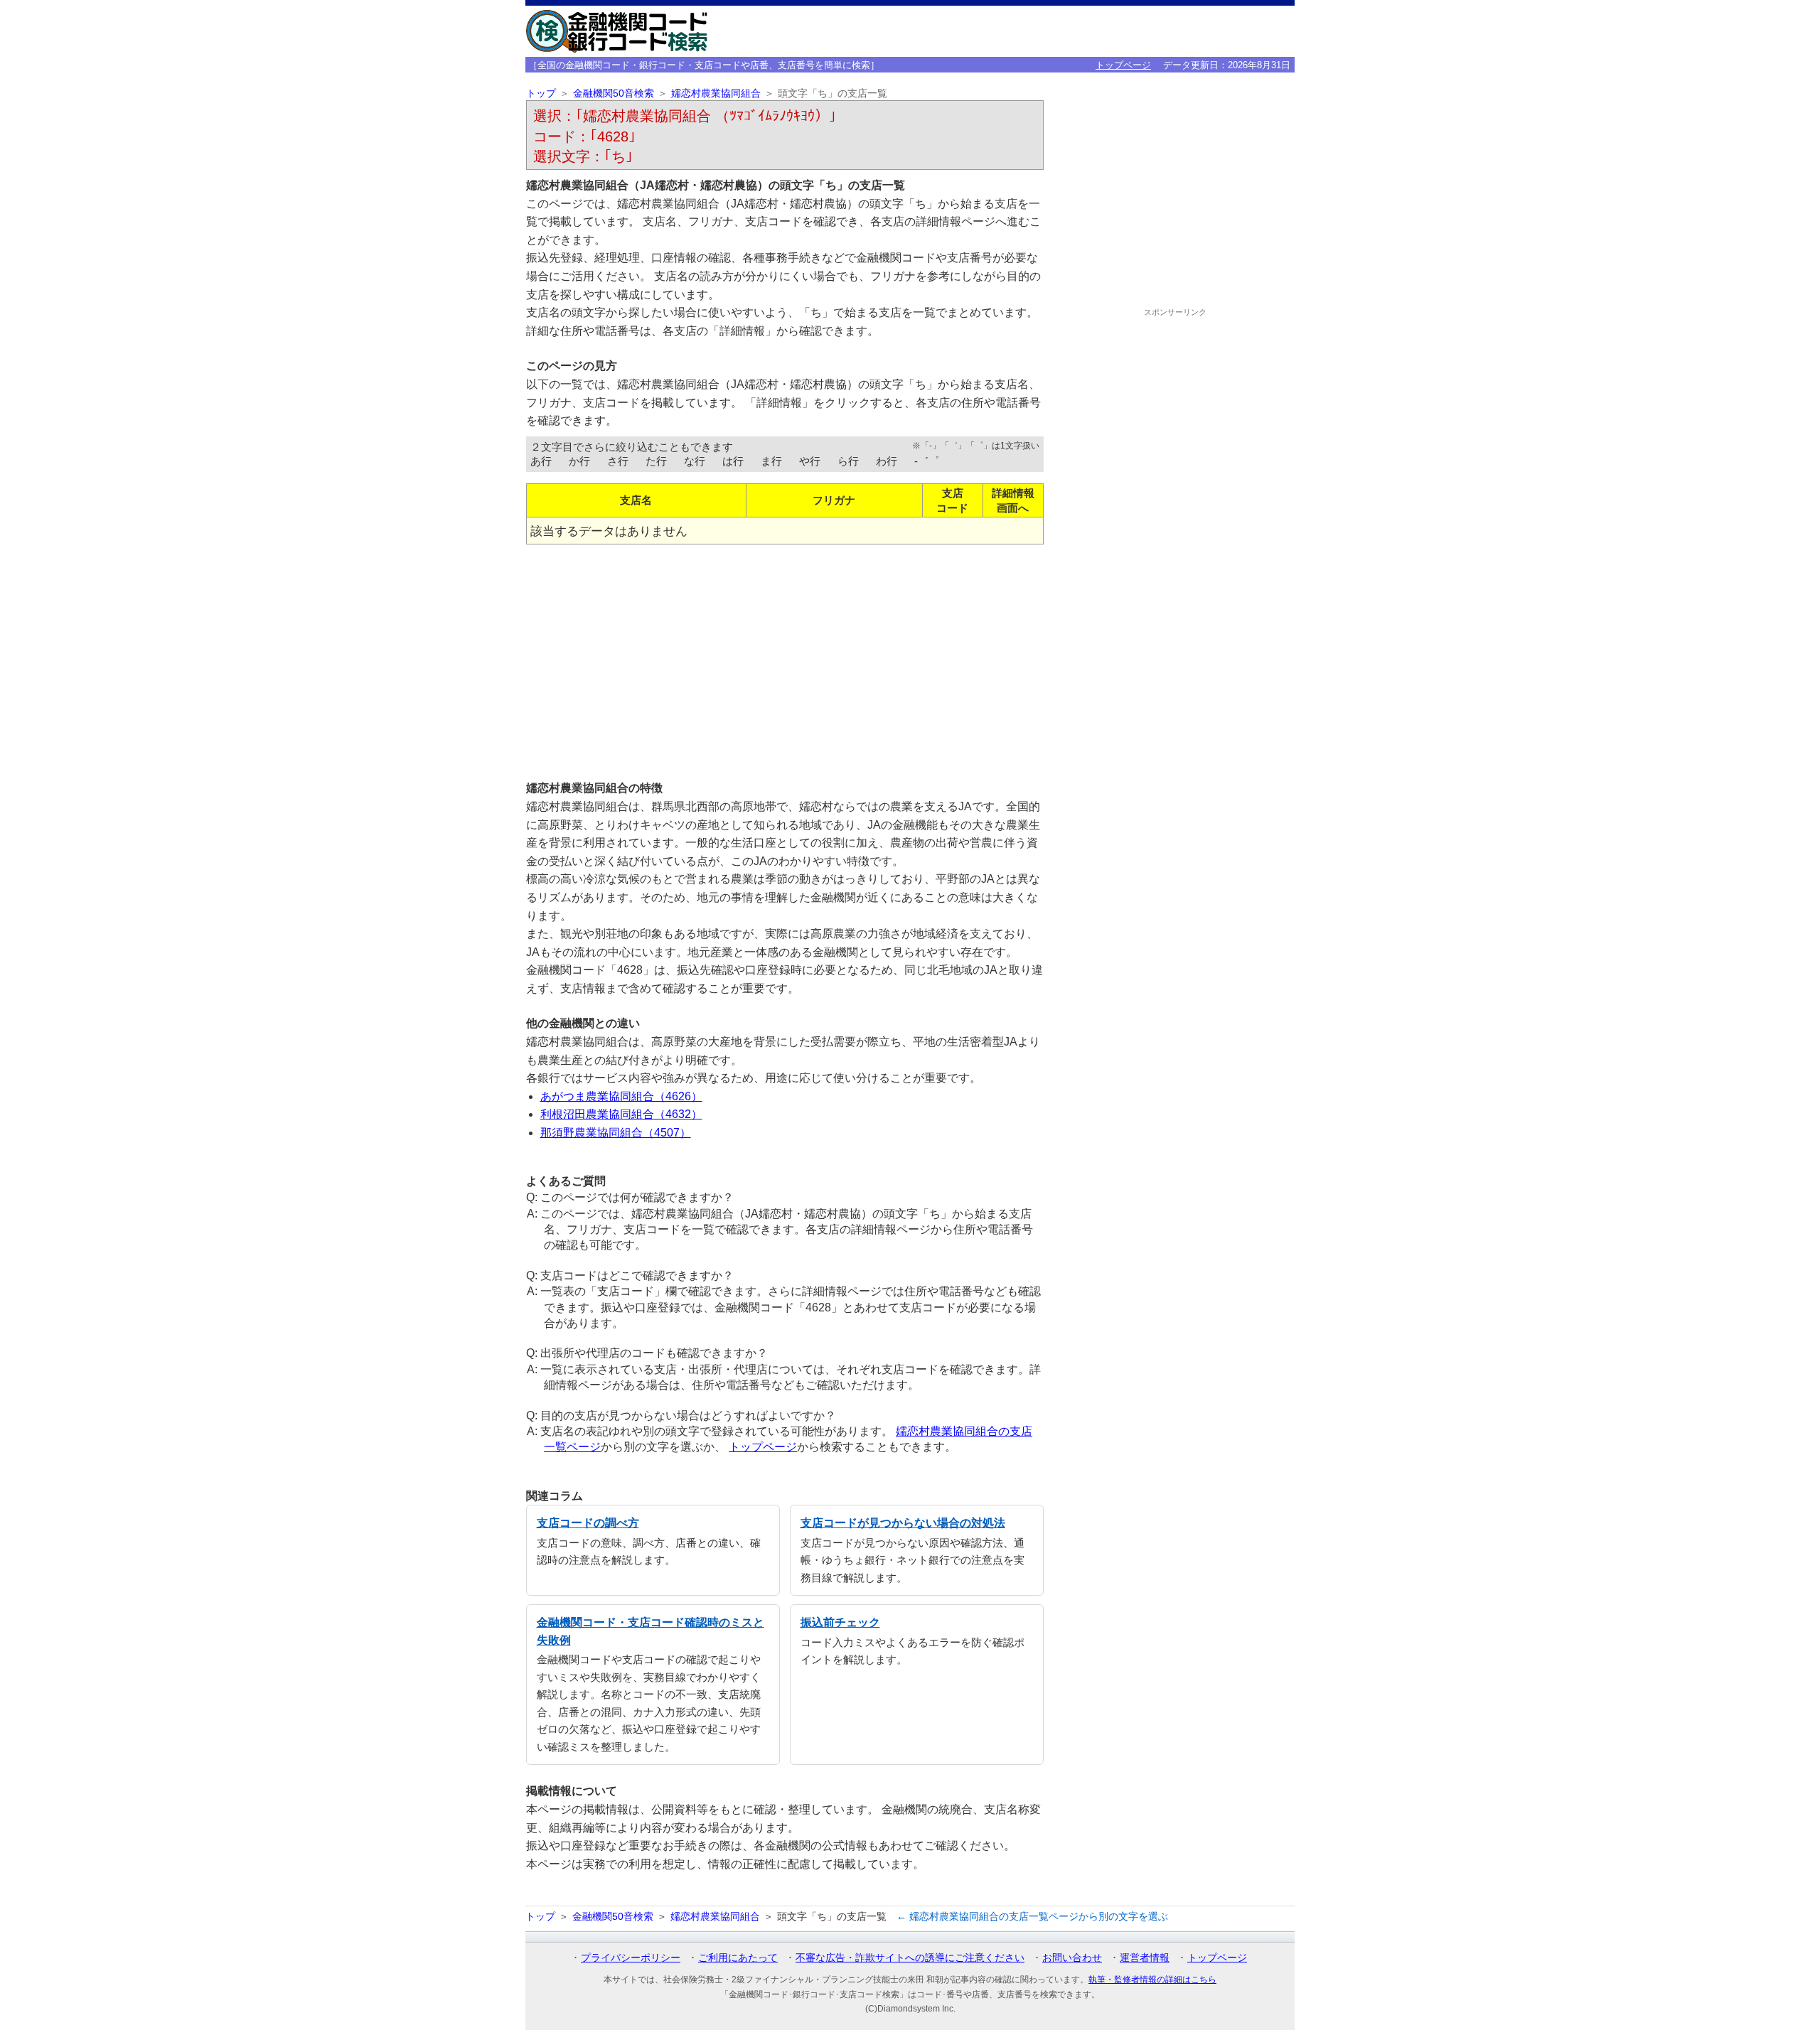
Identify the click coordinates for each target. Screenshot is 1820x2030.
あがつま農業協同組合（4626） (621, 1096)
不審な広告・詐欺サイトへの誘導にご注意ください (910, 1957)
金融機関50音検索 (614, 93)
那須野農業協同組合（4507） (616, 1133)
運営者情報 (1145, 1957)
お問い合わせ (1072, 1957)
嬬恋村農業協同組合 (716, 93)
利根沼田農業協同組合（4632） (621, 1114)
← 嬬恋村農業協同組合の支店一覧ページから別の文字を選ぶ (1032, 1916)
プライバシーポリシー (631, 1957)
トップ (541, 93)
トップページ (1123, 65)
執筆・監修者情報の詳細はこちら (1152, 1980)
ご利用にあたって (738, 1957)
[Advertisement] (785, 657)
